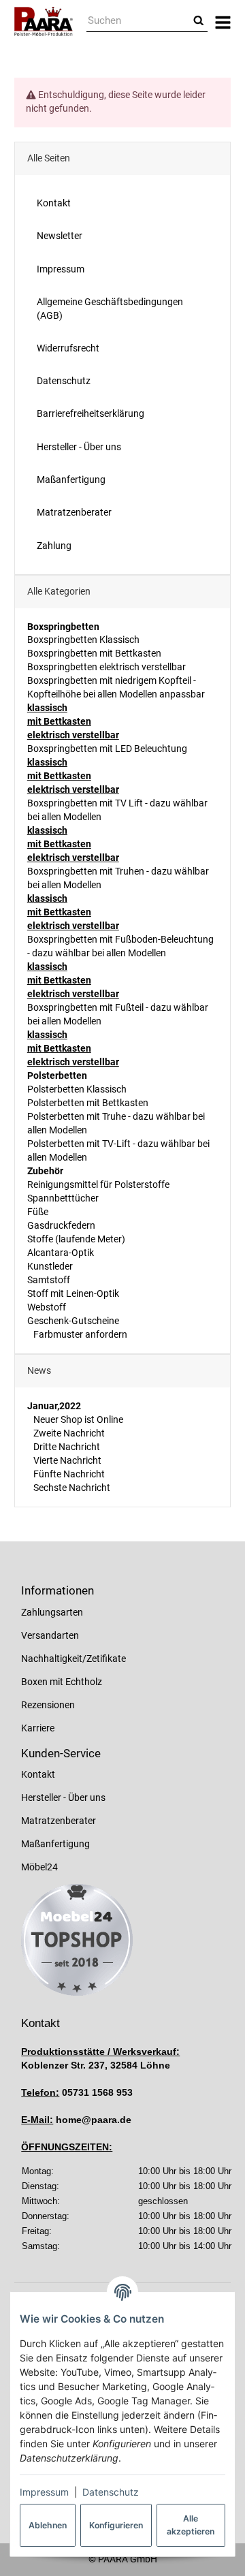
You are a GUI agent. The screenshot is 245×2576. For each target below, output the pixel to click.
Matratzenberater (59, 1821)
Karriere (38, 1728)
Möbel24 (39, 1867)
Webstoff (47, 1307)
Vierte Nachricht (66, 1460)
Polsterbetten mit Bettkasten (88, 1103)
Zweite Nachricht (68, 1433)
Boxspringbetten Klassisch (83, 640)
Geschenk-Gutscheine (73, 1321)
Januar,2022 (54, 1406)
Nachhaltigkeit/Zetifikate (73, 1659)
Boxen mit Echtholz (62, 1682)
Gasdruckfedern (61, 1225)
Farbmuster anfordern (79, 1334)
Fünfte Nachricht (68, 1474)
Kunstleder (50, 1266)
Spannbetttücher (63, 1198)
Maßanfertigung (55, 1844)
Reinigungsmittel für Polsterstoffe (98, 1184)
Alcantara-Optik (61, 1253)
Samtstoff (49, 1280)
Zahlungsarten (52, 1612)
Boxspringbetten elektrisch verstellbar (107, 667)
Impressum (44, 2492)
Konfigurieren (116, 2525)
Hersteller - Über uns (63, 1797)
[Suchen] (199, 21)
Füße (38, 1212)
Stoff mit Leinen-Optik (73, 1293)
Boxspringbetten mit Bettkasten (94, 653)
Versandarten (50, 1635)
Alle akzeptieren (191, 2525)
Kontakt (38, 1774)
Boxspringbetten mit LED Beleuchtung (107, 749)
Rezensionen (48, 1705)
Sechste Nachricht (71, 1488)
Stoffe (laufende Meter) (76, 1239)
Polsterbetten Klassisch (77, 1089)
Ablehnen (48, 2525)
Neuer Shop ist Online (77, 1419)
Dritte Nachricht (66, 1447)
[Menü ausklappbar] (223, 21)
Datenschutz (111, 2492)
